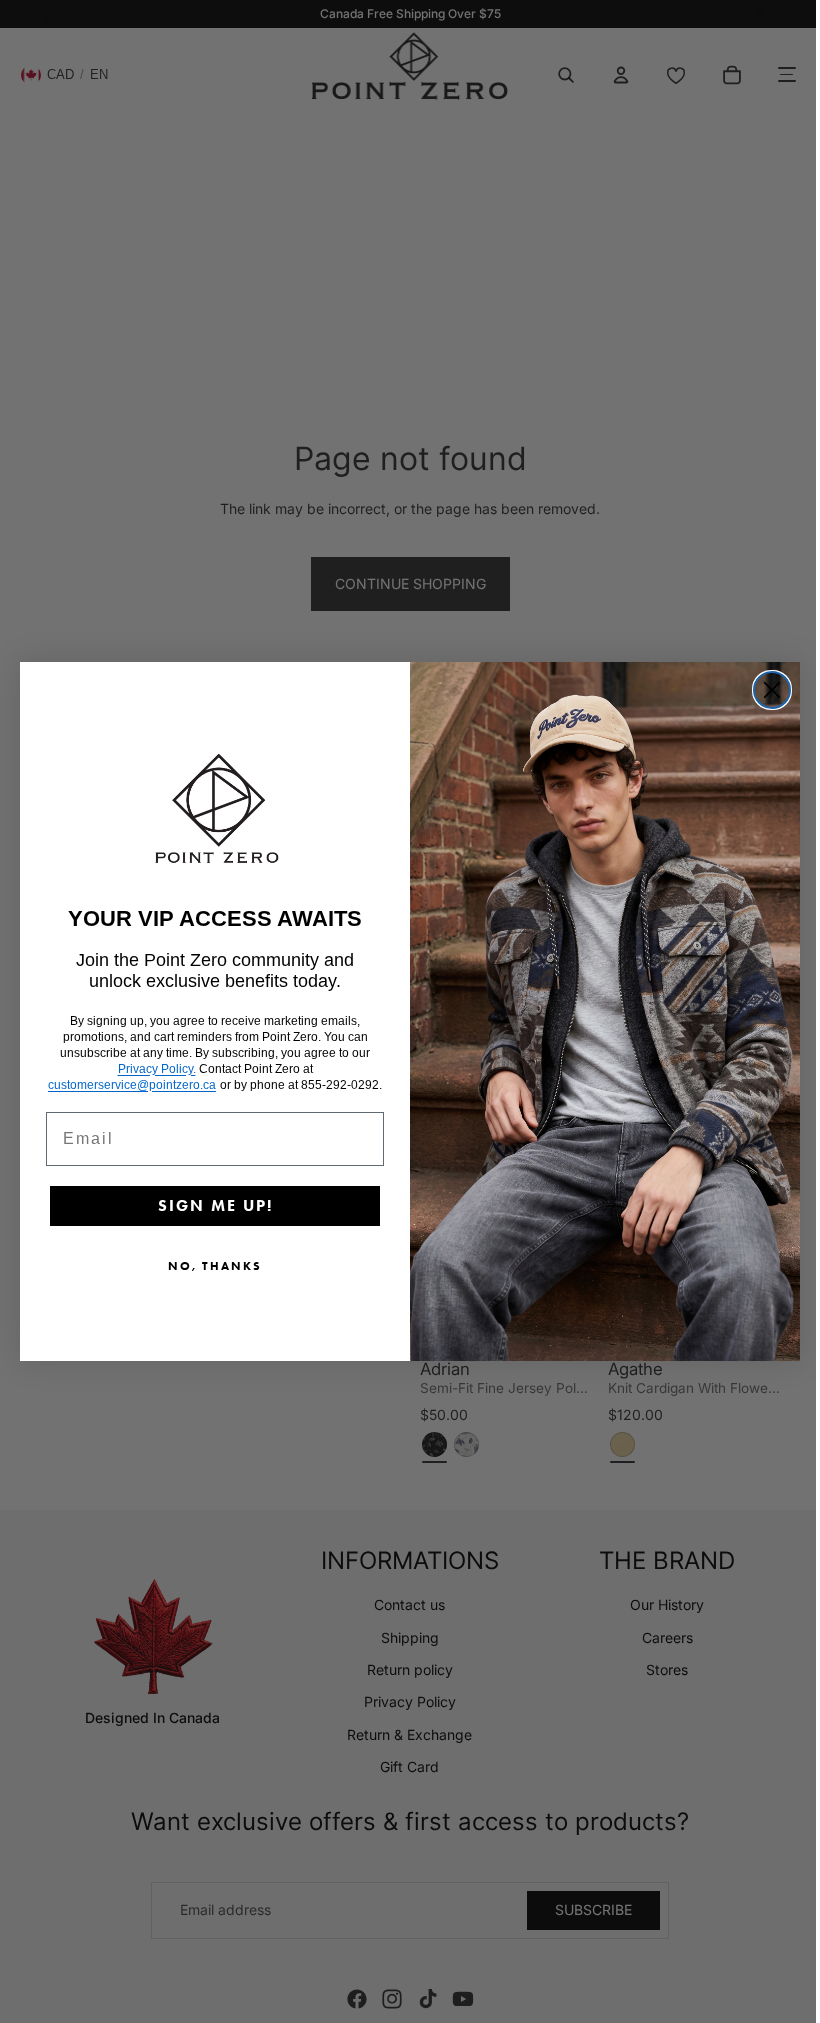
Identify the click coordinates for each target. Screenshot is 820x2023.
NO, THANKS (210, 1265)
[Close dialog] (767, 690)
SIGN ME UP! (210, 1205)
